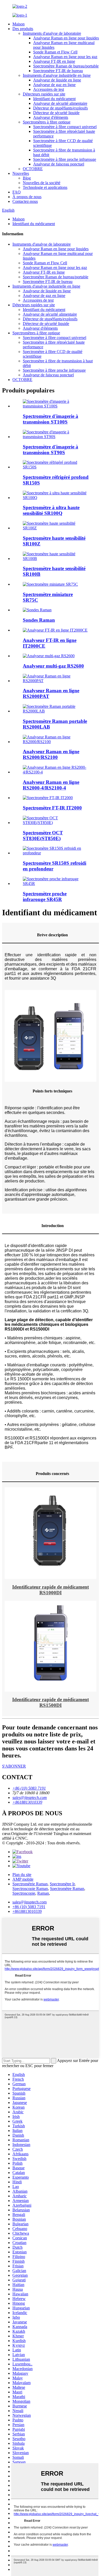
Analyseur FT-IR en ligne (54, 61)
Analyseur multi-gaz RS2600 (53, 666)
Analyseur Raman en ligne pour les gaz (65, 57)
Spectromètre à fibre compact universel (65, 127)
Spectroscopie (24, 1893)
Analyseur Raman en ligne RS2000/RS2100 (51, 754)
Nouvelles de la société (42, 183)
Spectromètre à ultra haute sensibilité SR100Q (51, 510)
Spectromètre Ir (62, 1884)
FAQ (17, 192)
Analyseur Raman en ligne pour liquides (66, 38)
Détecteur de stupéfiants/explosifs (60, 108)
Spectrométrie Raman (30, 1884)
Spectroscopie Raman (30, 1889)
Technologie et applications (45, 187)
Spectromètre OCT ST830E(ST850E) (43, 836)
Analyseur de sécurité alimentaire (60, 103)
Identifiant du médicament (54, 99)
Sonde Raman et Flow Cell (55, 52)
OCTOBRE (33, 169)
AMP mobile (23, 1879)
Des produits (23, 29)
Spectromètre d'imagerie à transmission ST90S (51, 450)
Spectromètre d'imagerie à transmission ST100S (51, 419)
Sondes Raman (39, 620)
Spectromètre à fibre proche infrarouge (65, 159)
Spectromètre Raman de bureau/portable (66, 66)
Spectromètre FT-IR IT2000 (52, 808)
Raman (43, 1893)
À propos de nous (27, 197)
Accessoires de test (49, 89)
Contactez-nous (25, 201)
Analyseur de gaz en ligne (54, 85)
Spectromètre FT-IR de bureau (58, 71)
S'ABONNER (14, 1766)
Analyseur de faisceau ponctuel (59, 164)
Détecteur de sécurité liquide (56, 113)
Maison (19, 24)
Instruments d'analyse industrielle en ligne (57, 75)
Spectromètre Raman (67, 1889)
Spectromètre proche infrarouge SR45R (45, 896)
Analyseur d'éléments (51, 117)
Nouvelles (21, 173)
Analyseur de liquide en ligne (57, 80)
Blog (27, 178)
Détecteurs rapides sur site (44, 94)
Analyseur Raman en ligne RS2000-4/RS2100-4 (51, 785)
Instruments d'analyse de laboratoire (52, 33)
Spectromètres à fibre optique (47, 122)
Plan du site (22, 1875)
